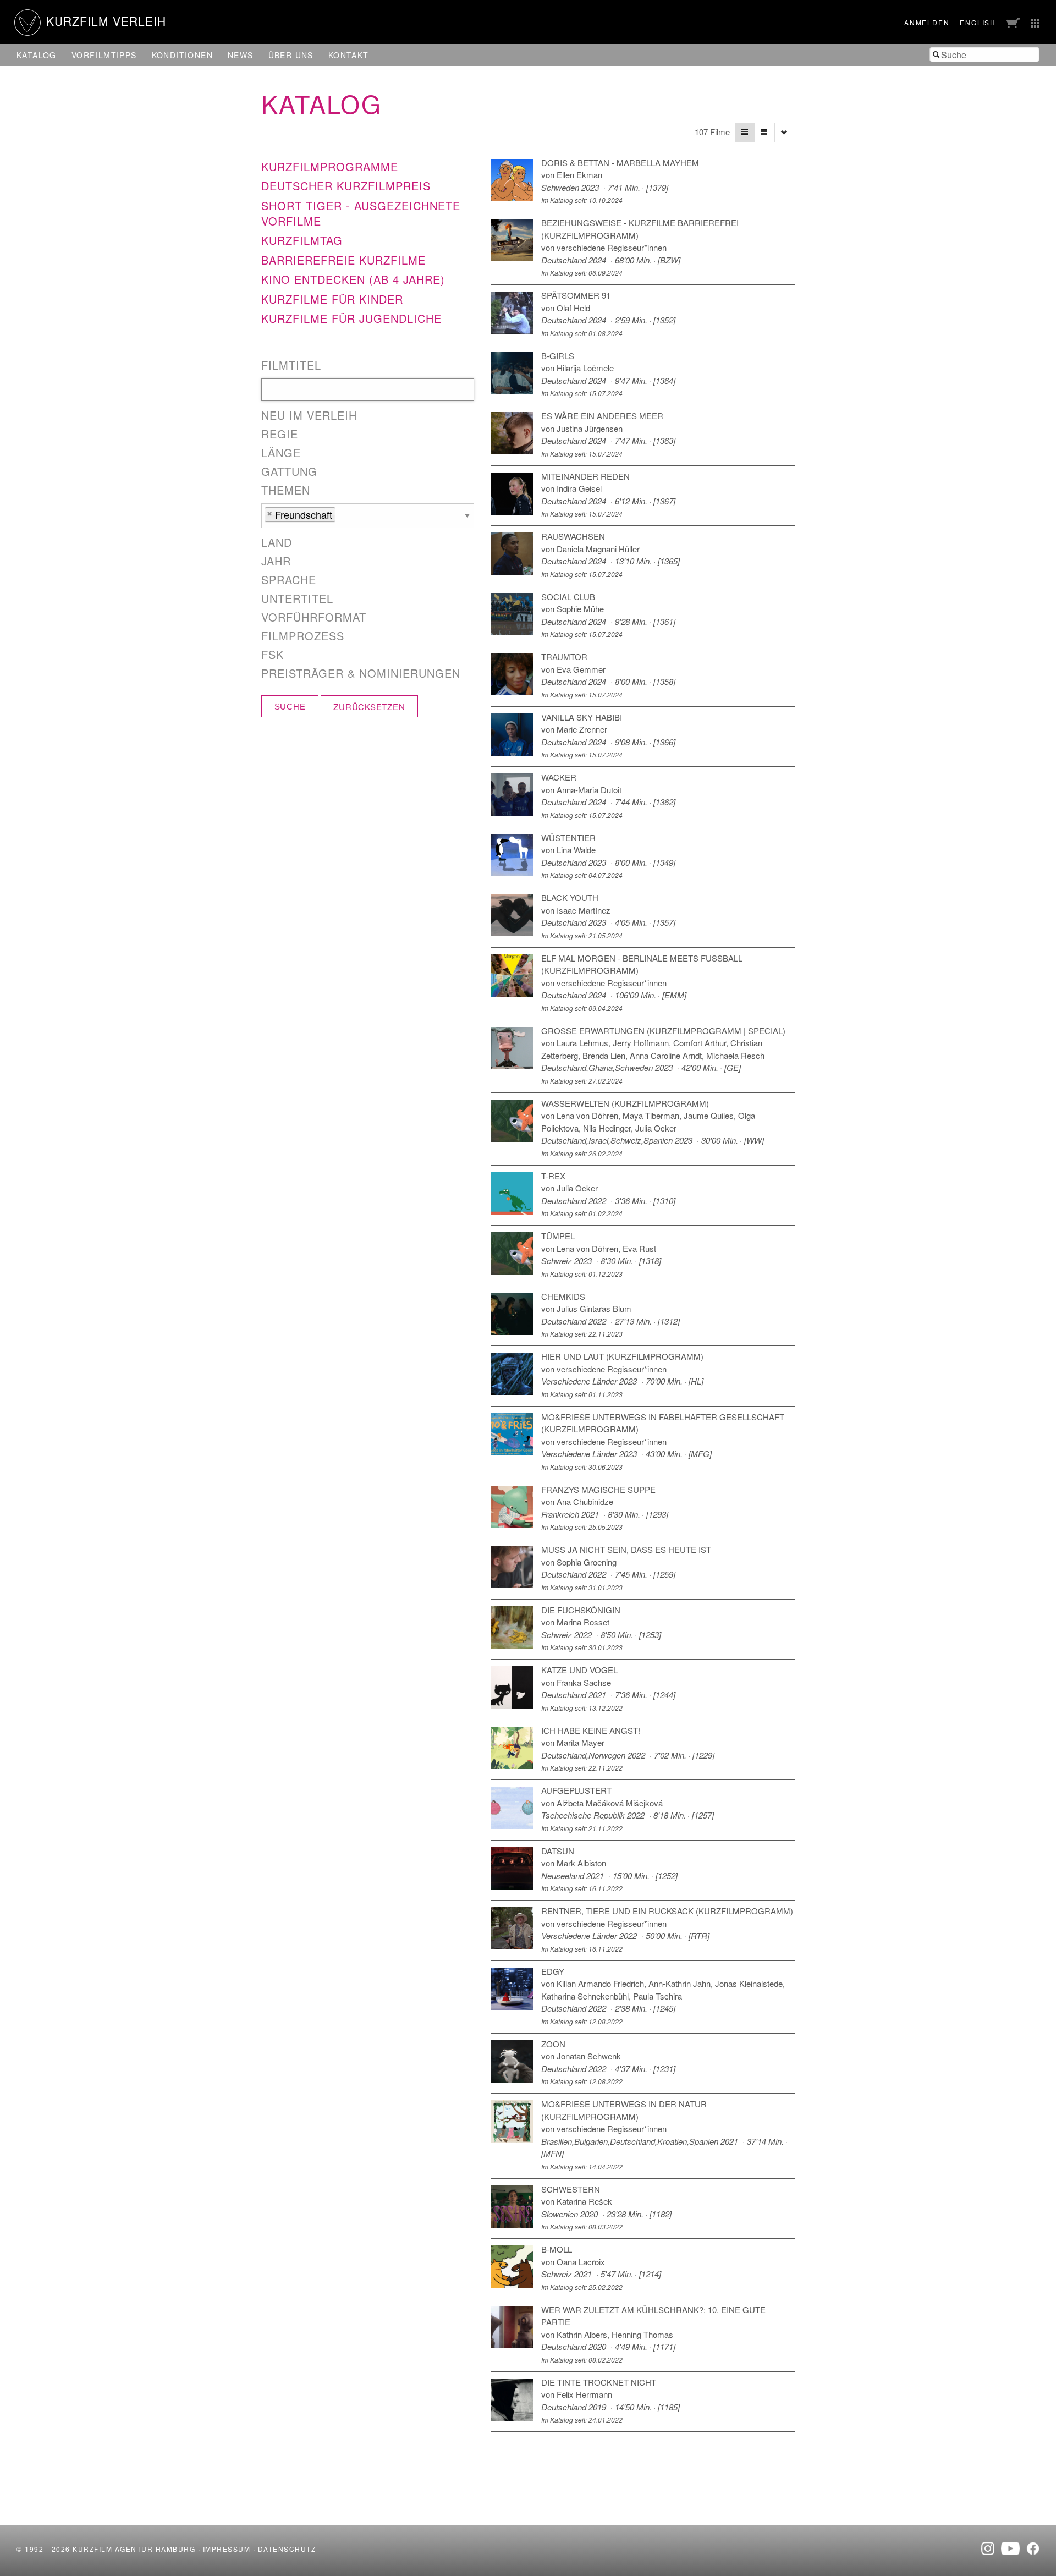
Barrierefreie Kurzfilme (343, 260)
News (241, 55)
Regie (280, 434)
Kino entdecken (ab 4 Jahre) (353, 279)
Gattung (289, 471)
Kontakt (349, 55)
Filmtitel (291, 365)
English (978, 22)
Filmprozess (303, 636)
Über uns (291, 55)
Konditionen (182, 55)
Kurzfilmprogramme (330, 166)
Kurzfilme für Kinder (332, 299)
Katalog (37, 55)
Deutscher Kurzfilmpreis (346, 186)
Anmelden (927, 22)
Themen (286, 490)
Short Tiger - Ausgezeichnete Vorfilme (361, 213)
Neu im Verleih (309, 415)
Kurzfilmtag (302, 240)
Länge (281, 453)
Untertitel (297, 598)
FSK (273, 655)
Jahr (276, 561)
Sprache (289, 580)
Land (277, 542)
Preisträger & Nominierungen (361, 673)
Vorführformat (314, 617)
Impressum (227, 2549)
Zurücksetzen (369, 707)
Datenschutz (287, 2549)
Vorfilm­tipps (104, 55)
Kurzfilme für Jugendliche (351, 318)
